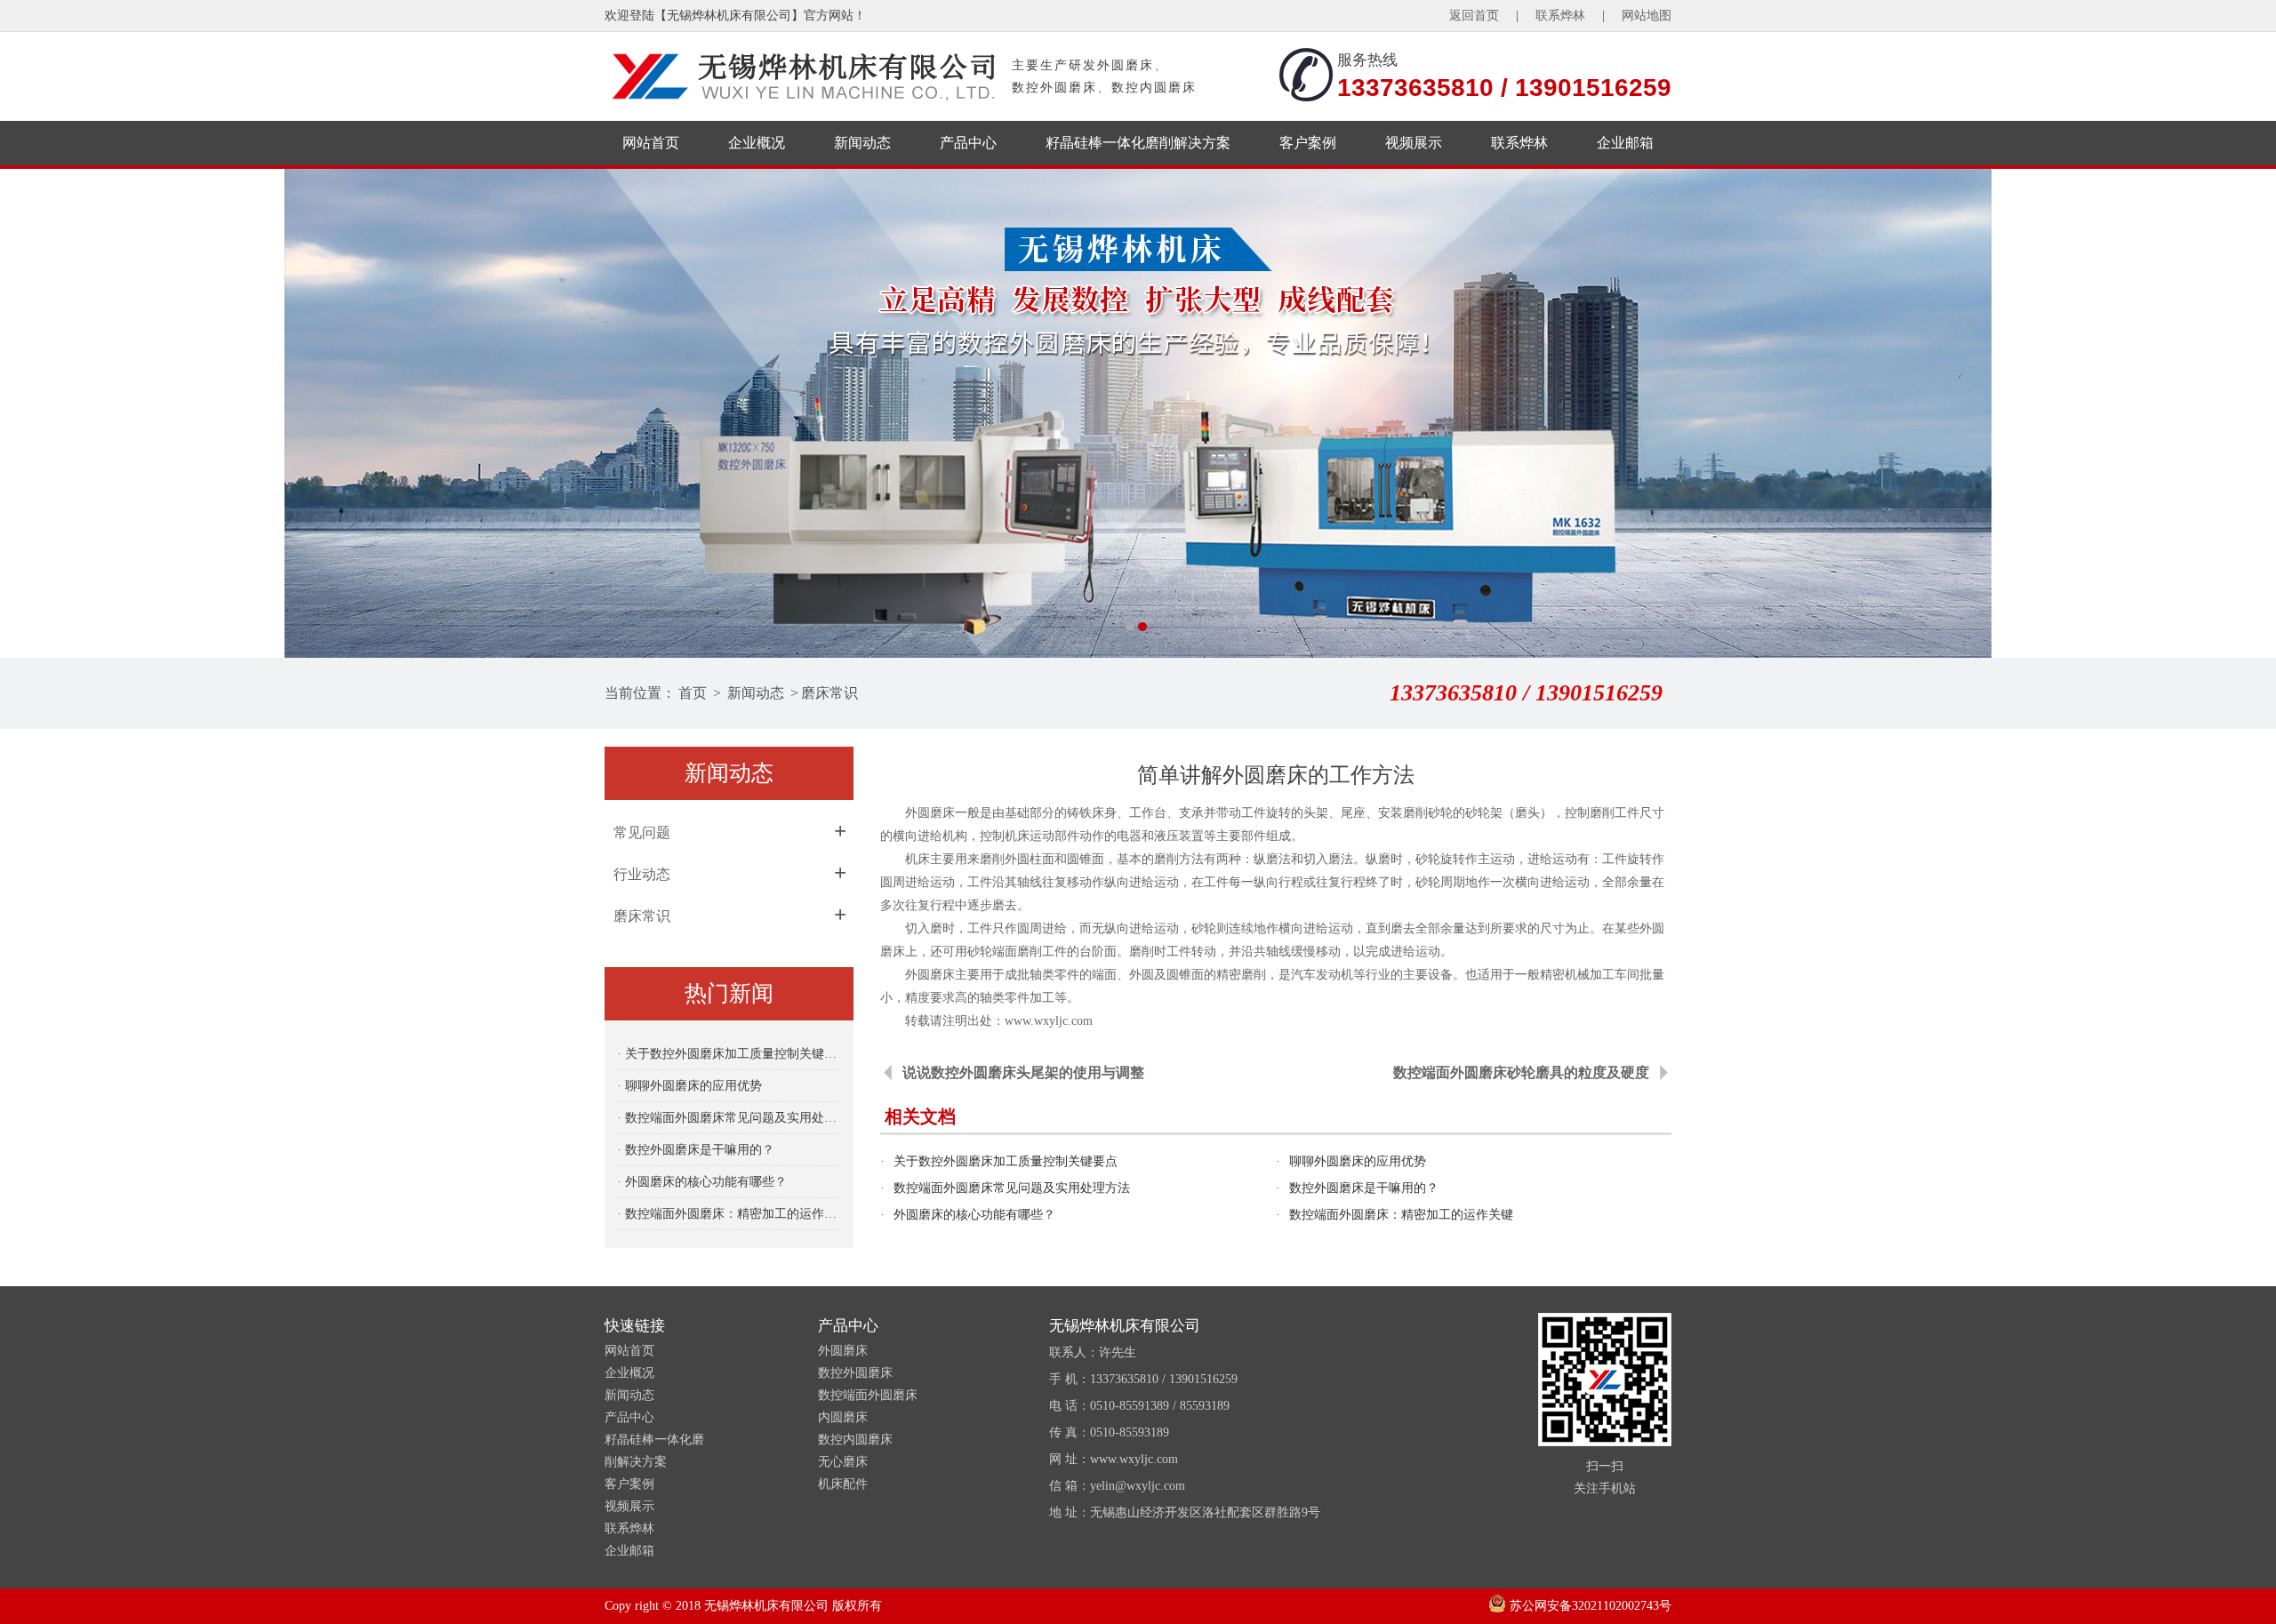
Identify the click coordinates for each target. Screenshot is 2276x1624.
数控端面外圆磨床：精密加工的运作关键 (1401, 1215)
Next (2245, 413)
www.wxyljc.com (1049, 1021)
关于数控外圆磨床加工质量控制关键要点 (1006, 1161)
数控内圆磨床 (855, 1440)
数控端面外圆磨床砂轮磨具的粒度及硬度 (1521, 1072)
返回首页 (1474, 16)
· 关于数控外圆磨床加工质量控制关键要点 (729, 1054)
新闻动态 (862, 143)
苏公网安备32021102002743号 (1589, 1606)
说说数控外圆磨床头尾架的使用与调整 (1023, 1072)
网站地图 (1647, 16)
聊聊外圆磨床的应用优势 (1358, 1161)
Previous (31, 413)
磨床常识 (829, 693)
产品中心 (968, 143)
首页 (693, 693)
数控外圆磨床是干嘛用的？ (1364, 1188)
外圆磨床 (843, 1351)
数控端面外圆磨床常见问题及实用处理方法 (1012, 1188)
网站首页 (651, 143)
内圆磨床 (843, 1417)
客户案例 (1308, 143)
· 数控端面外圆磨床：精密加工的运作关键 (729, 1214)
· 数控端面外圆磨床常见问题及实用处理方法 (729, 1118)
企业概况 (757, 143)
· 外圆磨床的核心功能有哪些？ (702, 1182)
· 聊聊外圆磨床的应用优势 (689, 1086)
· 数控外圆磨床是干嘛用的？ (696, 1150)
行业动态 (642, 874)
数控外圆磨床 (855, 1373)
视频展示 (1414, 143)
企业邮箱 (1625, 143)
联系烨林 (1560, 16)
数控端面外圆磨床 (868, 1395)
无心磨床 (843, 1462)
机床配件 (843, 1484)
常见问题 (642, 832)
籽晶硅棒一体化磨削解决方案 (1138, 143)
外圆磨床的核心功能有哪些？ (974, 1215)
